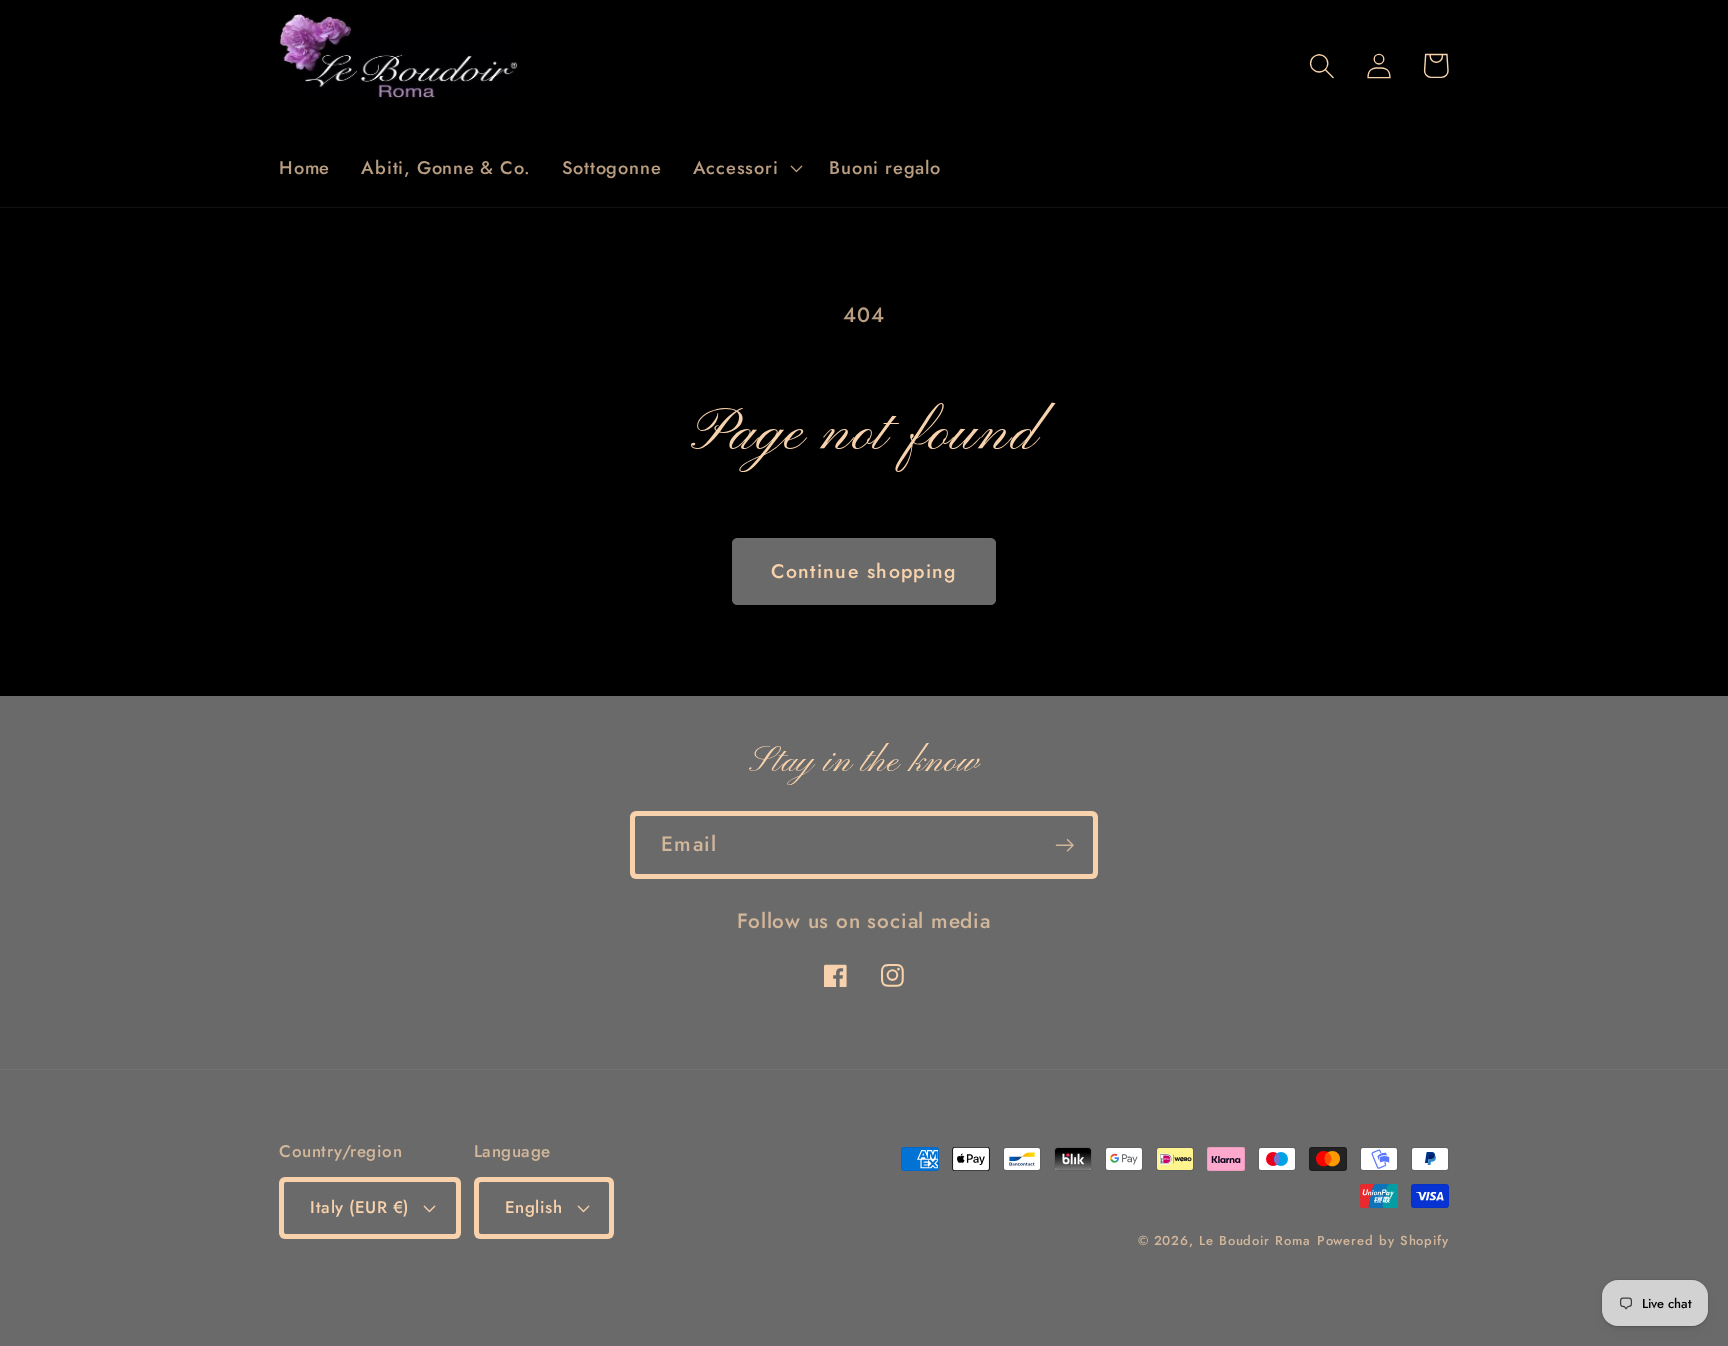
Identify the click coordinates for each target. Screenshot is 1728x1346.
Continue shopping (863, 571)
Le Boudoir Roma (1255, 1240)
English (534, 1207)
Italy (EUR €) (359, 1207)
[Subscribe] (1064, 845)
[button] (745, 168)
